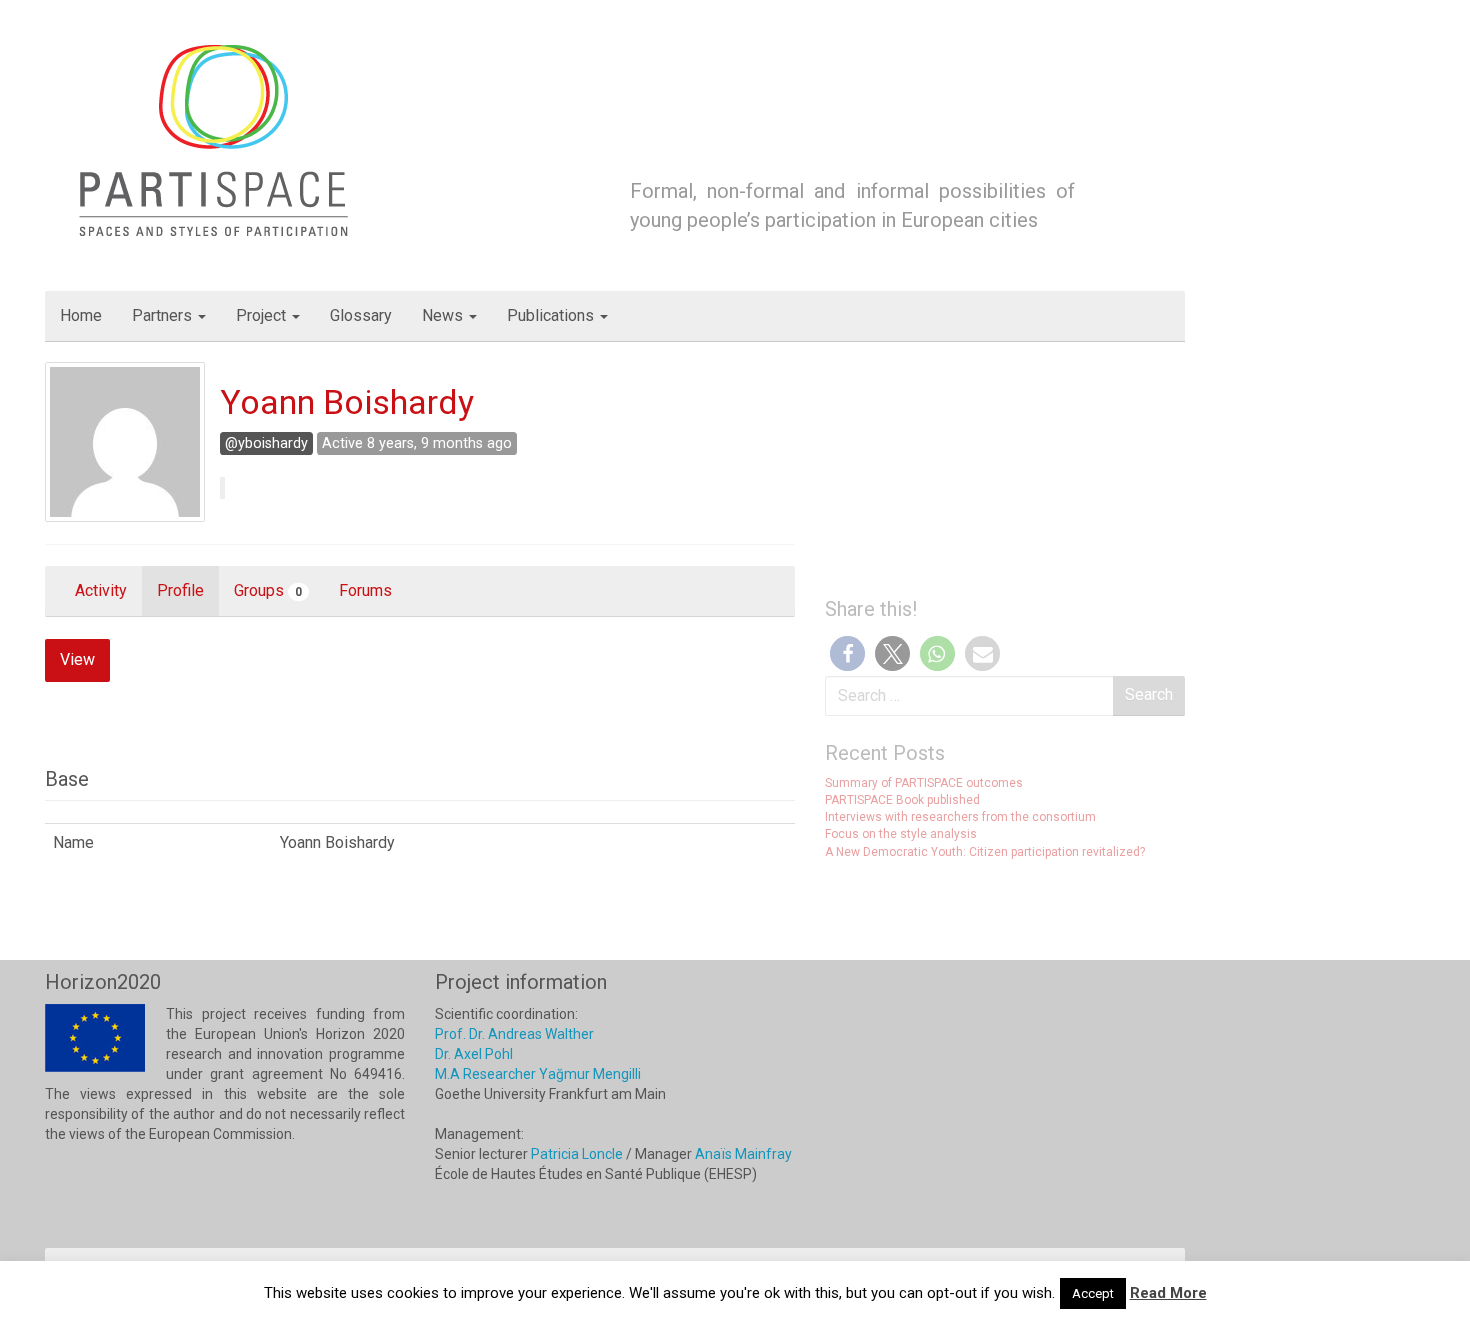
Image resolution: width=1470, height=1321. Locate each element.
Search (1149, 694)
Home (81, 315)
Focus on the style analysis (901, 834)
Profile (180, 590)
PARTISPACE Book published (902, 800)
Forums (365, 590)
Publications (552, 315)
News (444, 315)
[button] (847, 653)
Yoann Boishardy (347, 402)
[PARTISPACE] (217, 138)
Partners (164, 315)
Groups (268, 590)
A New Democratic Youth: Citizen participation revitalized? (985, 852)
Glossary (361, 315)
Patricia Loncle (577, 1154)
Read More (1168, 1293)
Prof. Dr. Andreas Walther (514, 1034)
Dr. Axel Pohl (474, 1054)
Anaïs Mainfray (743, 1154)
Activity (101, 590)
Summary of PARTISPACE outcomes (924, 783)
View (77, 659)
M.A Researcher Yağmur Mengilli (538, 1074)
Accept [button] (1093, 1293)
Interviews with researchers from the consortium (960, 817)
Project (263, 315)
